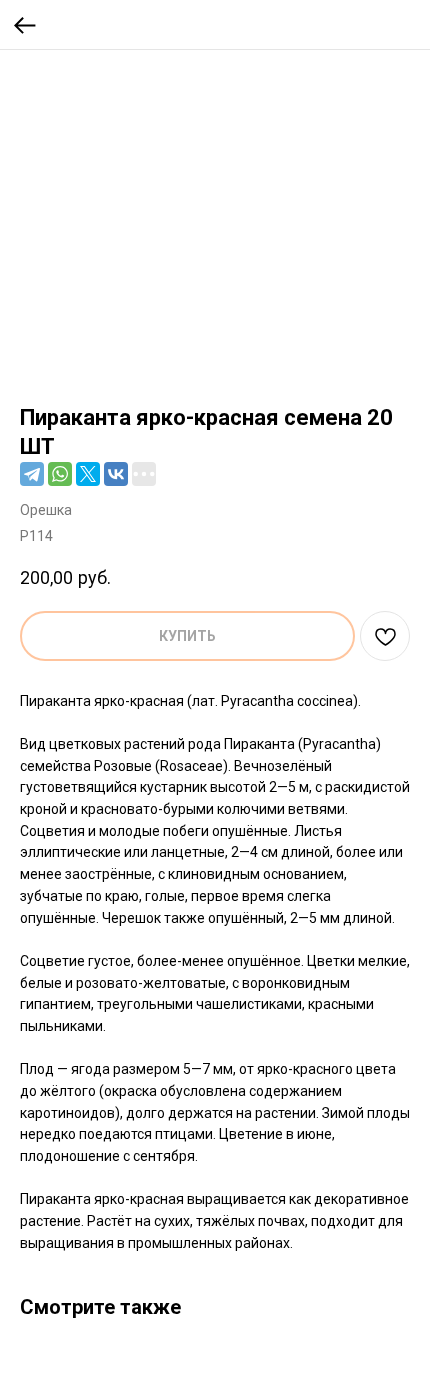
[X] (88, 474)
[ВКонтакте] (116, 474)
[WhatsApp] (60, 474)
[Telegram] (32, 474)
